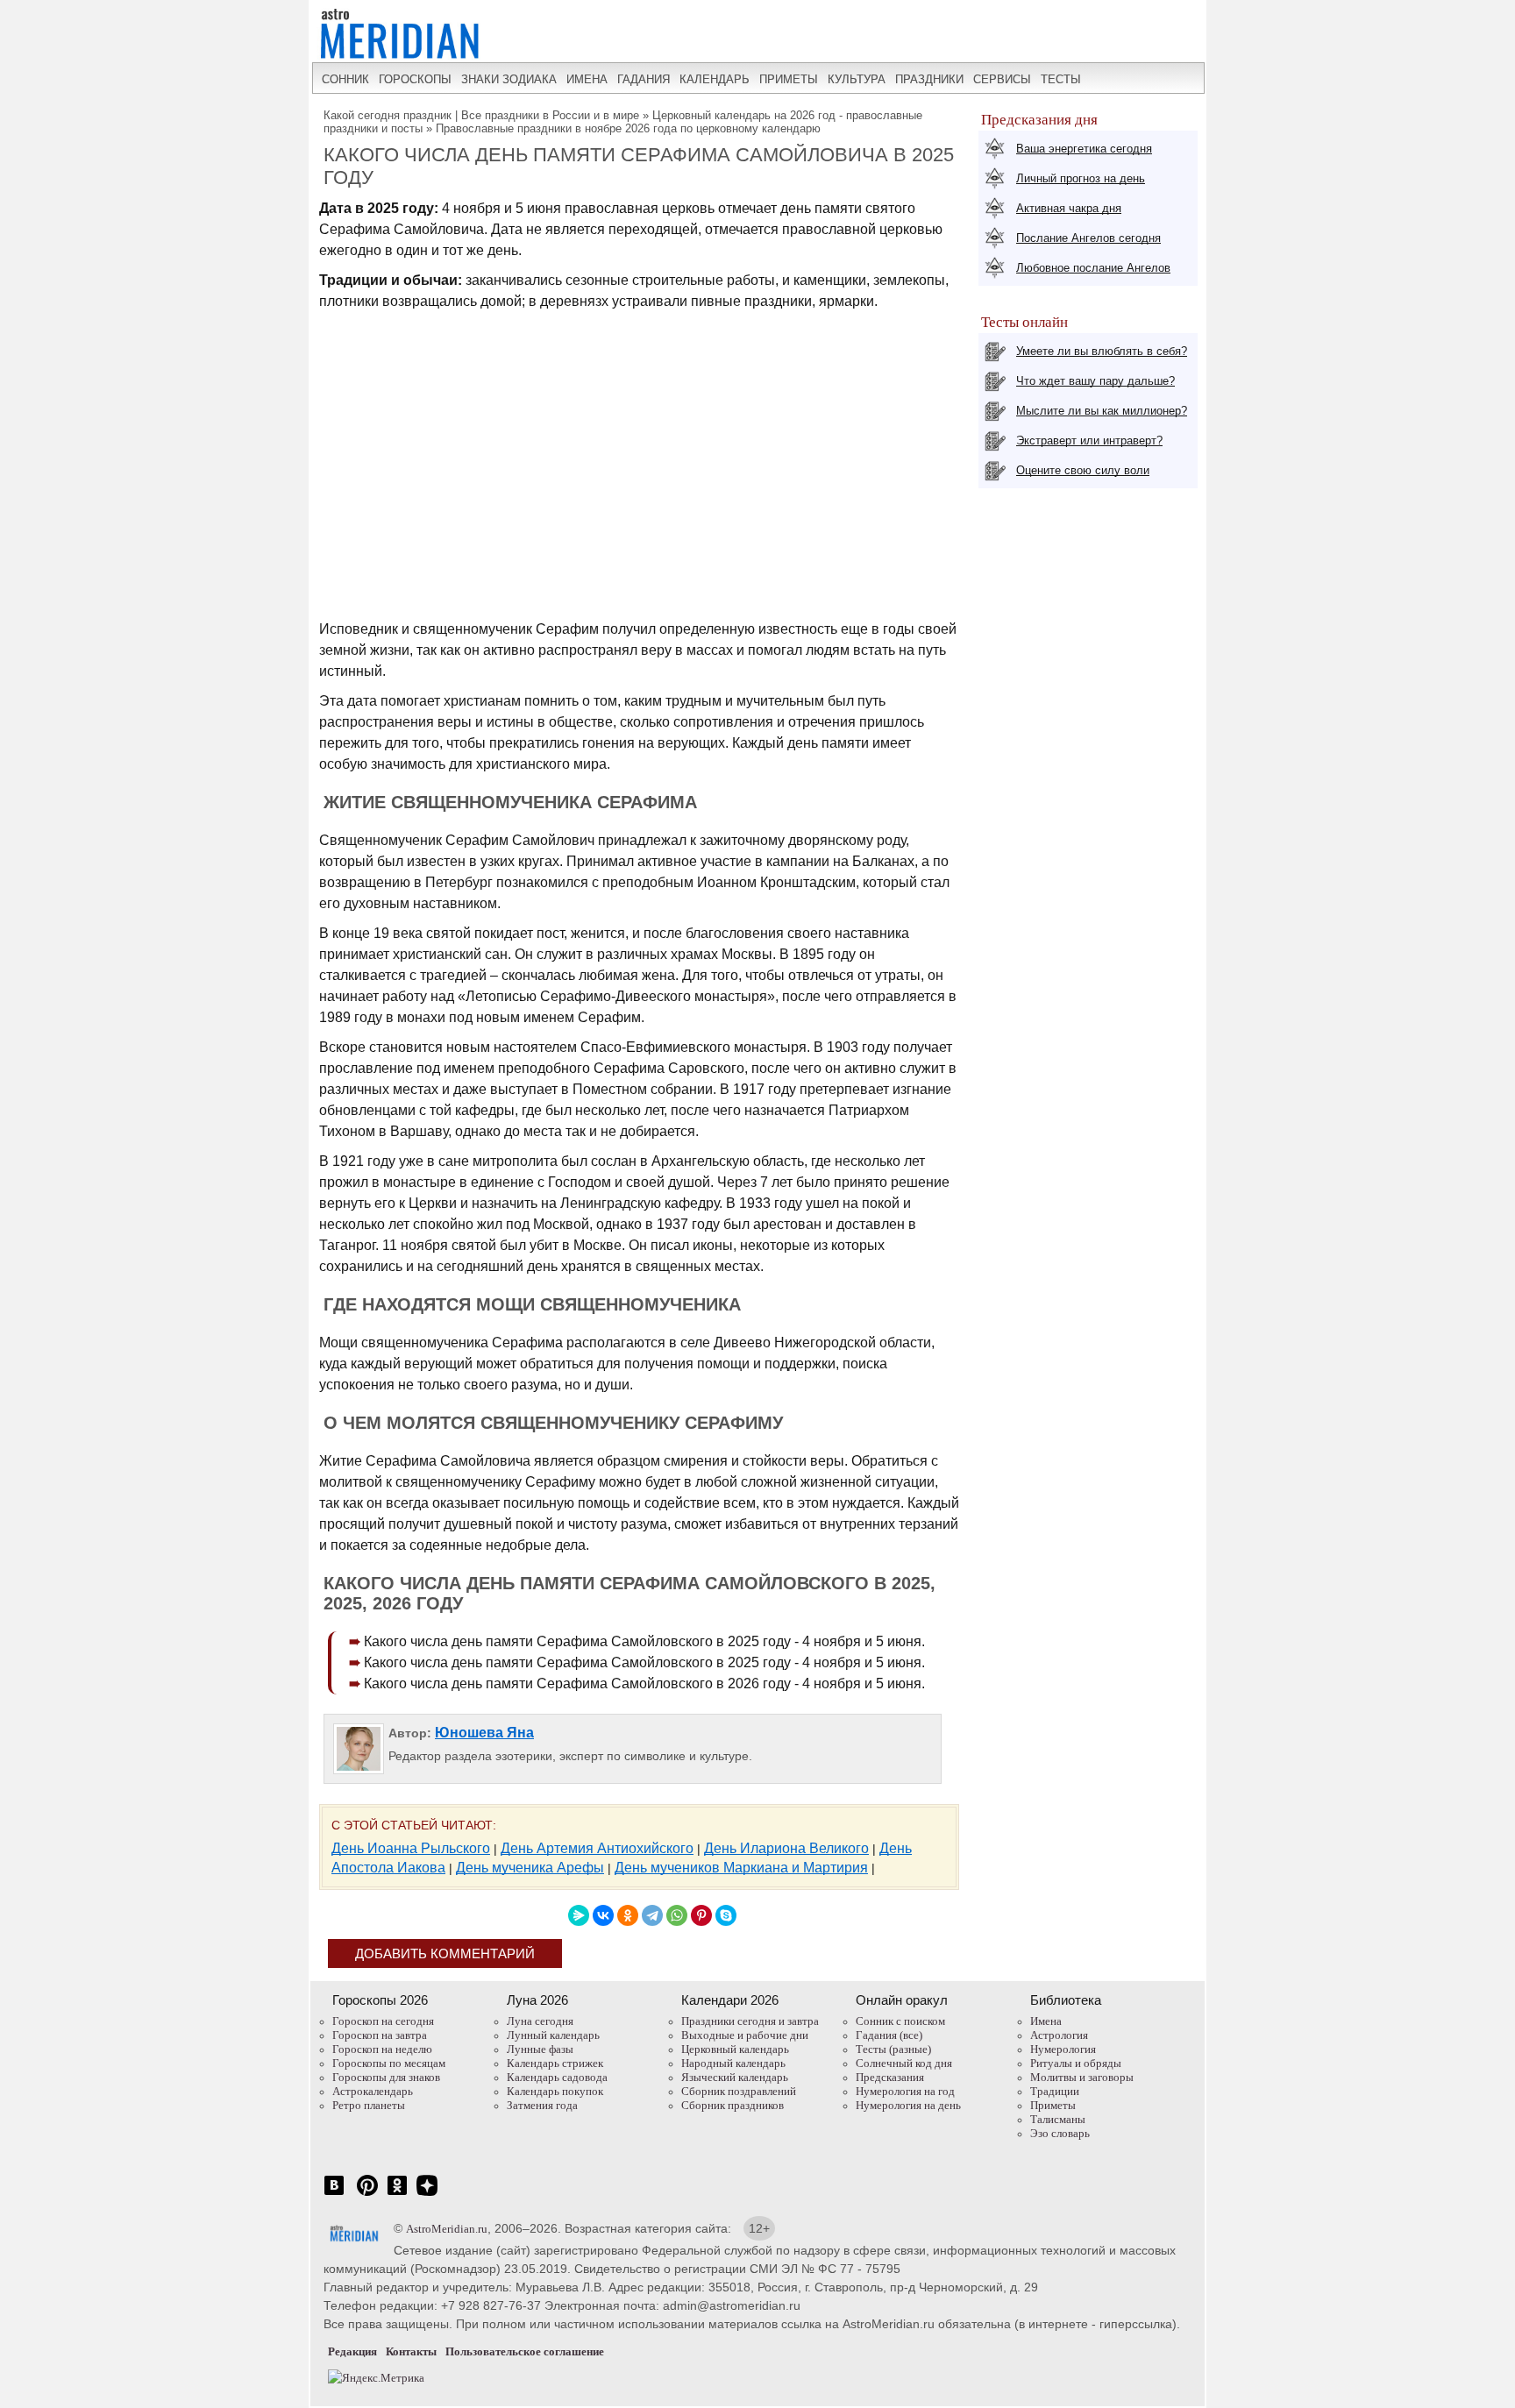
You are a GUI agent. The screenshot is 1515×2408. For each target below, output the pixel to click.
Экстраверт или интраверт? (1089, 440)
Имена (1046, 2021)
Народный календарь (733, 2063)
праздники (929, 79)
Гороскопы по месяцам (389, 2063)
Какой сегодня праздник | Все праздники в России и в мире (481, 115)
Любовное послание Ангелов (1093, 268)
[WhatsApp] (677, 1915)
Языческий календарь (735, 2077)
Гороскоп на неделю (382, 2049)
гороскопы (415, 79)
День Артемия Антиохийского (597, 1848)
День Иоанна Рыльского (411, 1848)
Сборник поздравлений (739, 2091)
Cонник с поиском (900, 2021)
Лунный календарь (553, 2035)
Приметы (1053, 2105)
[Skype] (726, 1915)
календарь (715, 79)
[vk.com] (334, 2195)
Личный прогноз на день (1081, 178)
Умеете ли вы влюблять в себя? (1102, 351)
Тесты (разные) (893, 2049)
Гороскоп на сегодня (383, 2021)
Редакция (352, 2351)
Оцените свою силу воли (1083, 470)
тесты (1061, 79)
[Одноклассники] (628, 1915)
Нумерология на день (908, 2105)
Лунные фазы (540, 2049)
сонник (345, 79)
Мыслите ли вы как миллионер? (1102, 411)
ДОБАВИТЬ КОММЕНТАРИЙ (445, 1953)
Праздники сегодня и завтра (750, 2021)
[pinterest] (367, 2195)
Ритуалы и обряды (1076, 2063)
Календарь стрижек (555, 2063)
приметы (789, 79)
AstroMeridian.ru (447, 2229)
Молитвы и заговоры (1082, 2077)
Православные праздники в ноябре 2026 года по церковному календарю (628, 128)
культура (857, 79)
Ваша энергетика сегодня (1084, 149)
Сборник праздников (733, 2105)
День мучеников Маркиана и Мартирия (741, 1868)
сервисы (1002, 79)
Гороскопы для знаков (386, 2077)
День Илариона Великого (786, 1848)
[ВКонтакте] (603, 1915)
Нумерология (1063, 2049)
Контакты (411, 2351)
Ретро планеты (369, 2105)
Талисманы (1058, 2119)
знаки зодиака (509, 79)
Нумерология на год (905, 2091)
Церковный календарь (735, 2049)
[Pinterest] (701, 1915)
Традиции (1055, 2091)
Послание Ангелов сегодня (1088, 238)
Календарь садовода (557, 2077)
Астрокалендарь (373, 2091)
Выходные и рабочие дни (745, 2035)
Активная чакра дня (1069, 208)
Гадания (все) (889, 2035)
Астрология (1059, 2035)
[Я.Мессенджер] (579, 1915)
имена (587, 79)
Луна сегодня (540, 2021)
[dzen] (427, 2195)
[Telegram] (652, 1915)
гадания (644, 79)
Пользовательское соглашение (525, 2351)
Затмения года (542, 2105)
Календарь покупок (555, 2091)
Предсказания (890, 2077)
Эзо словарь (1060, 2133)
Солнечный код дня (904, 2063)
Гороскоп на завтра (380, 2035)
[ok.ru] (397, 2195)
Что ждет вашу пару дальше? (1095, 381)
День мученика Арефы (530, 1868)
